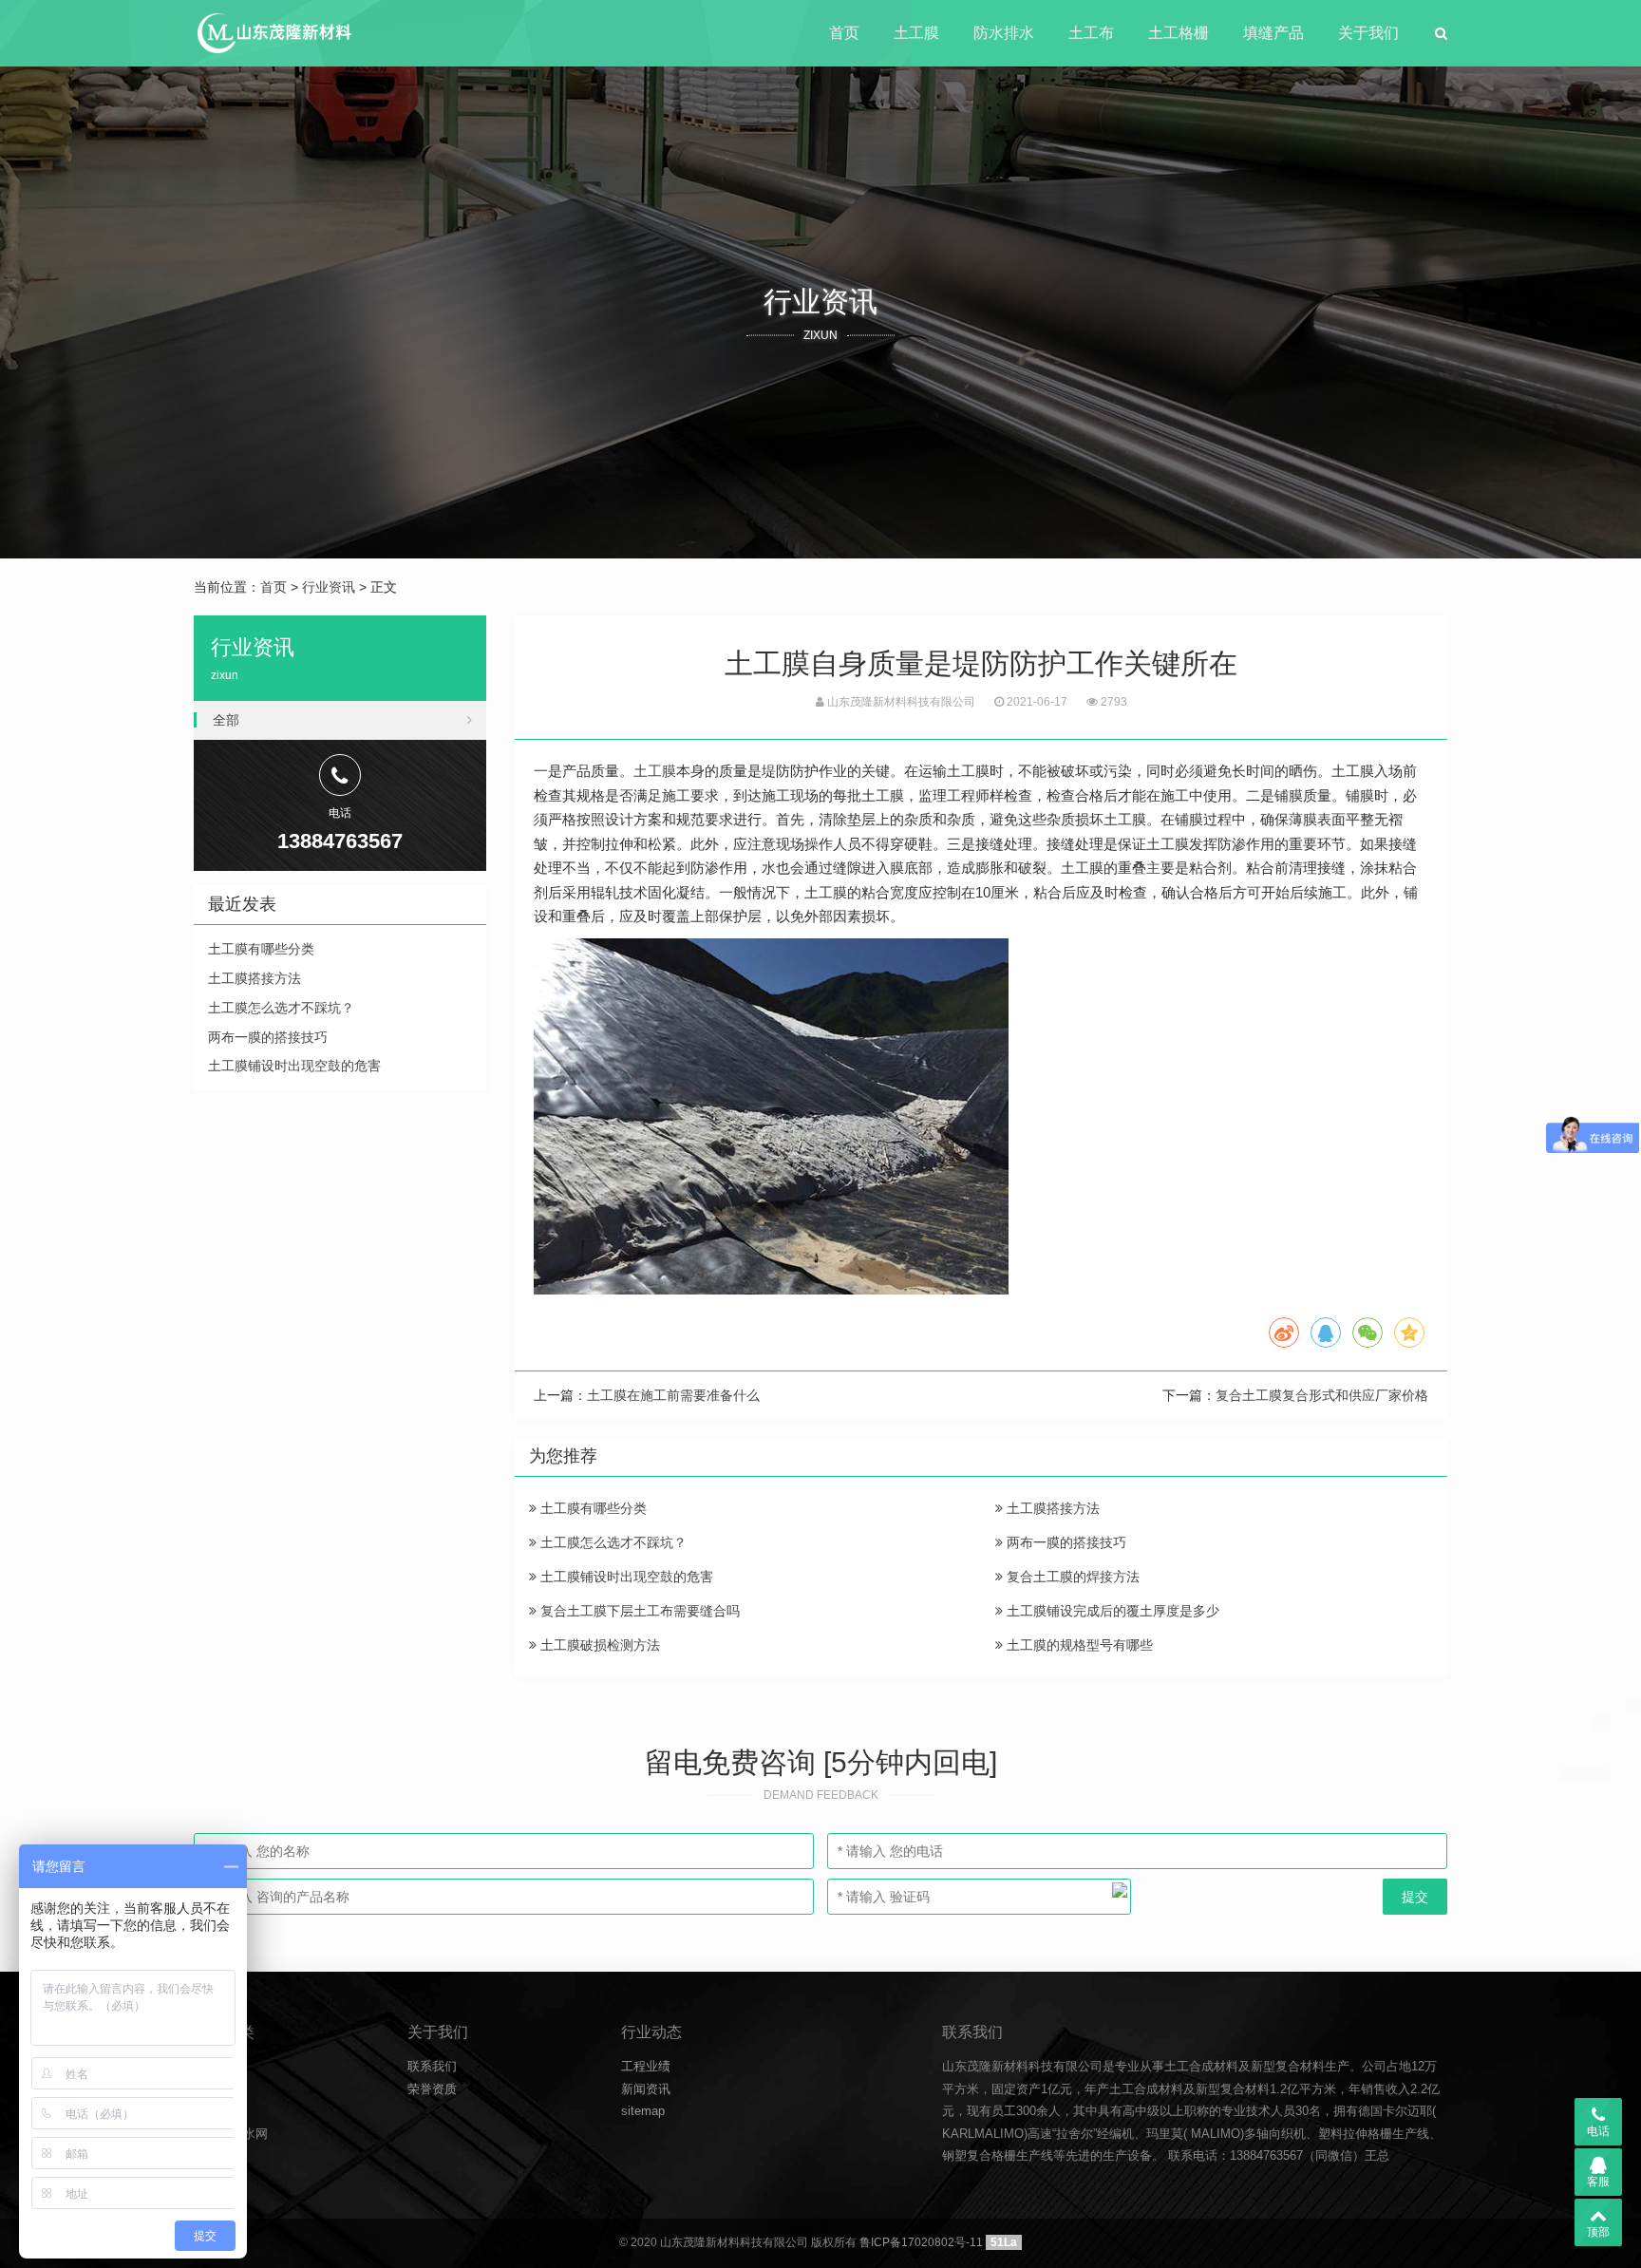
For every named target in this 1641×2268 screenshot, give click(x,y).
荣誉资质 (432, 2089)
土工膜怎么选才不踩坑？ (612, 1542)
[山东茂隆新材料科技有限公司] (273, 33)
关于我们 (1368, 33)
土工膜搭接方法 (1051, 1508)
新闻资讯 (646, 2089)
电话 (1598, 2131)
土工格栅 (1179, 33)
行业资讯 (329, 587)
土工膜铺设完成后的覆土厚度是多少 (1111, 1611)
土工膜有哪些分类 (592, 1508)
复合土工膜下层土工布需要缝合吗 (638, 1611)
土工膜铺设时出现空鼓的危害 (625, 1577)
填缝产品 (1273, 33)
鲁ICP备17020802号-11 (921, 2242)
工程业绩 (646, 2066)
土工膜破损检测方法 (598, 1645)
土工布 (1091, 33)
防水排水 (1004, 33)
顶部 (1598, 2232)
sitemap (643, 2111)
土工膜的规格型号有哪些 (1078, 1645)
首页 (844, 33)
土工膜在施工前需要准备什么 (673, 1395)
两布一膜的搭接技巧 (1065, 1542)
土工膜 (916, 33)
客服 (1598, 2182)
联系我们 (432, 2066)
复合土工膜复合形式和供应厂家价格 (1322, 1395)
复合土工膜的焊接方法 (1071, 1577)
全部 (226, 720)
